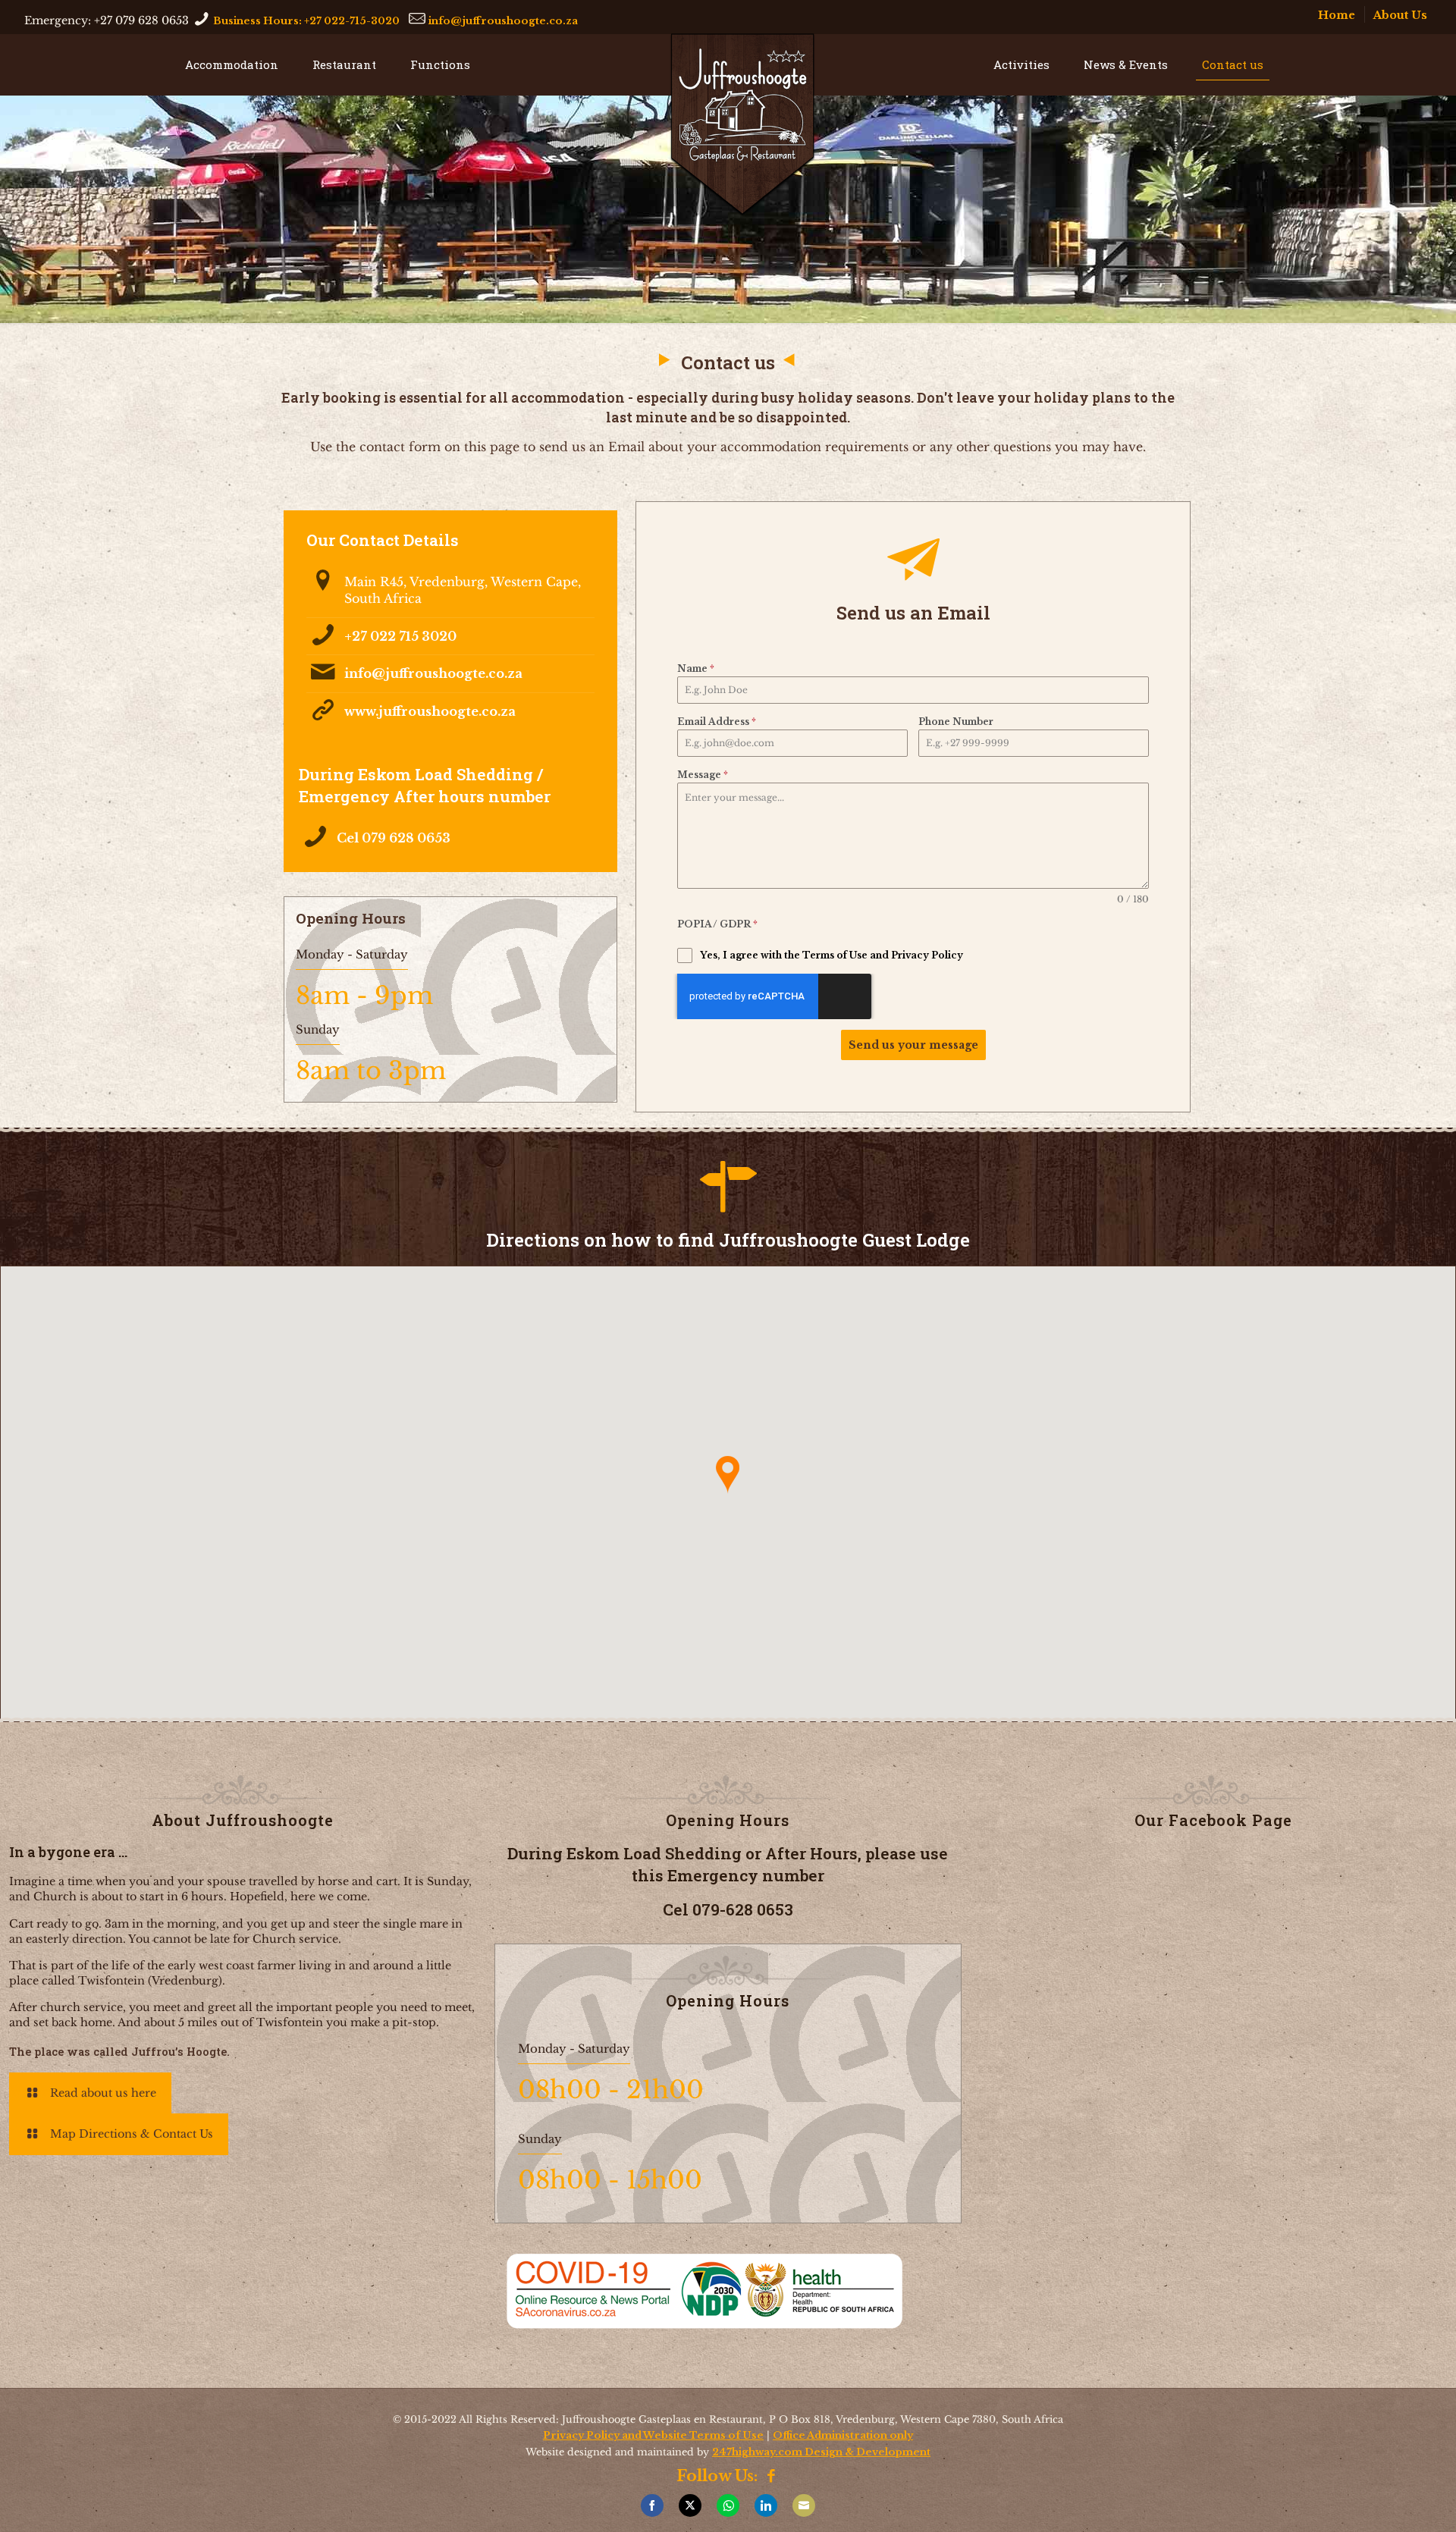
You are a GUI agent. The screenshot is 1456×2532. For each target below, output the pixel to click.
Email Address (717, 722)
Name (696, 668)
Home (1337, 15)
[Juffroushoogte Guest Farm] (742, 125)
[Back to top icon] (1436, 2505)
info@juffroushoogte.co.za (503, 20)
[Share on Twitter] (690, 2505)
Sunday (318, 1029)
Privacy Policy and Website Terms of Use (653, 2435)
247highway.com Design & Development (821, 2452)
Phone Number (956, 722)
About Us (1400, 15)
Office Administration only (843, 2435)
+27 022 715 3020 (400, 636)
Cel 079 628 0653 (394, 838)
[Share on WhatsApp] (728, 2505)
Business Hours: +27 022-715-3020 (306, 20)
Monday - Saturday (352, 954)
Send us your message (913, 1045)
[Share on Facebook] (652, 2505)
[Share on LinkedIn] (766, 2505)
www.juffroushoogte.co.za (430, 711)
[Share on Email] (804, 2505)
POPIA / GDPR (717, 924)
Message (703, 775)
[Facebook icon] (772, 2478)
